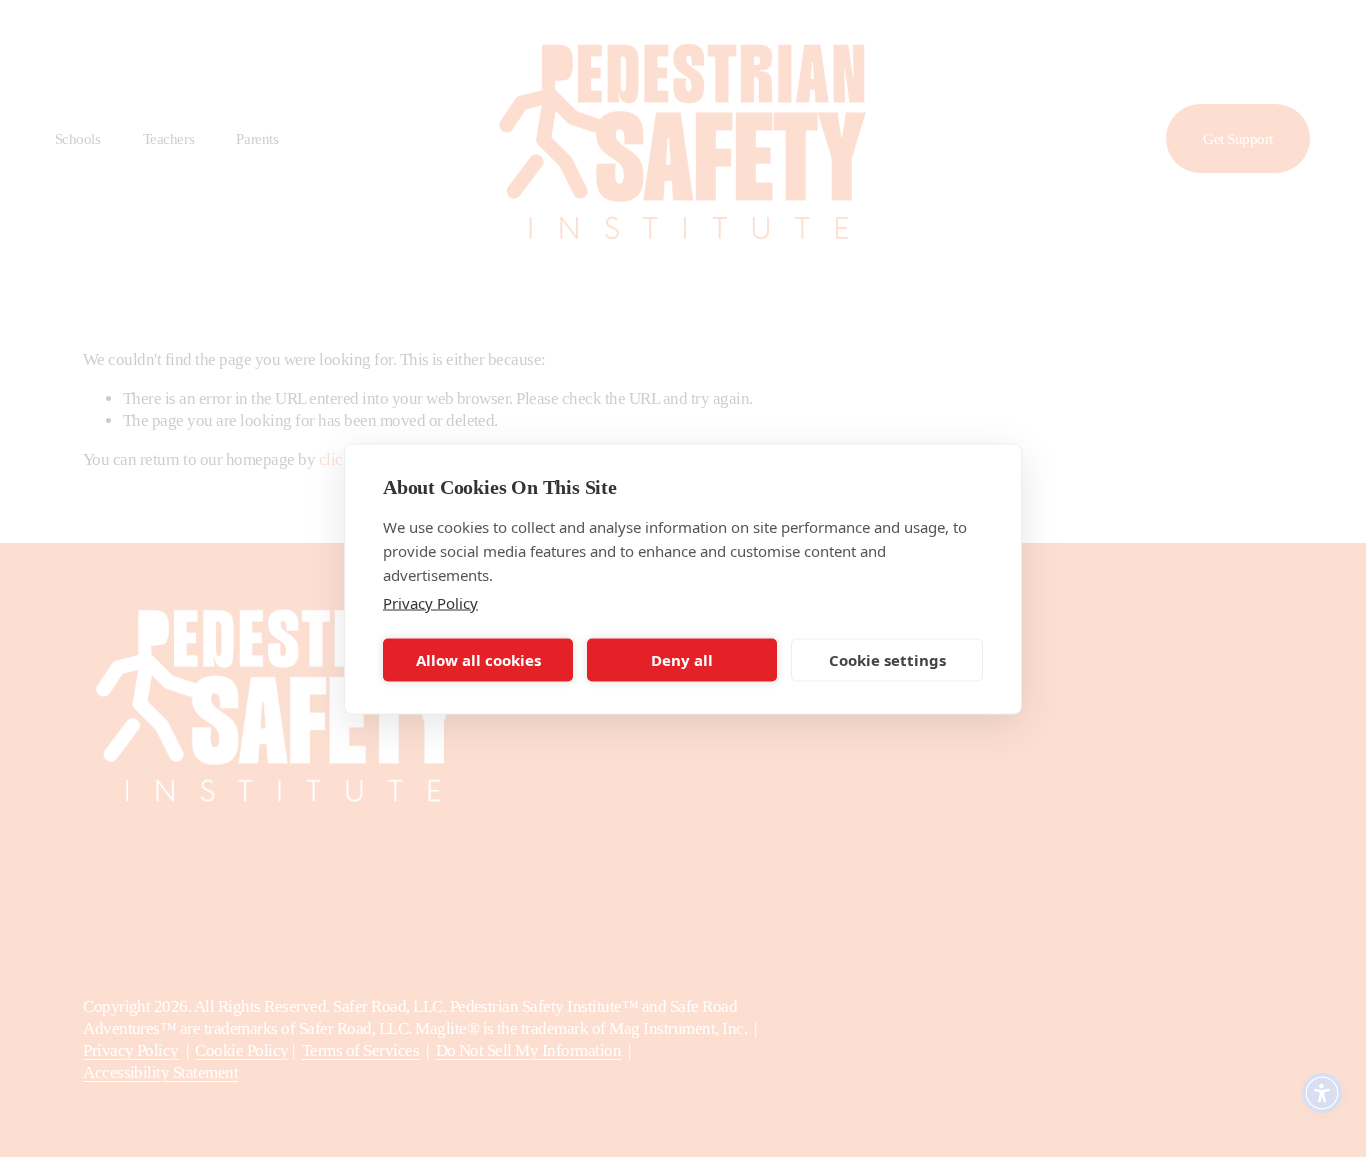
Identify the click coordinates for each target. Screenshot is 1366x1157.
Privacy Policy (430, 602)
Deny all (682, 660)
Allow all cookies (478, 660)
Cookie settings (887, 660)
